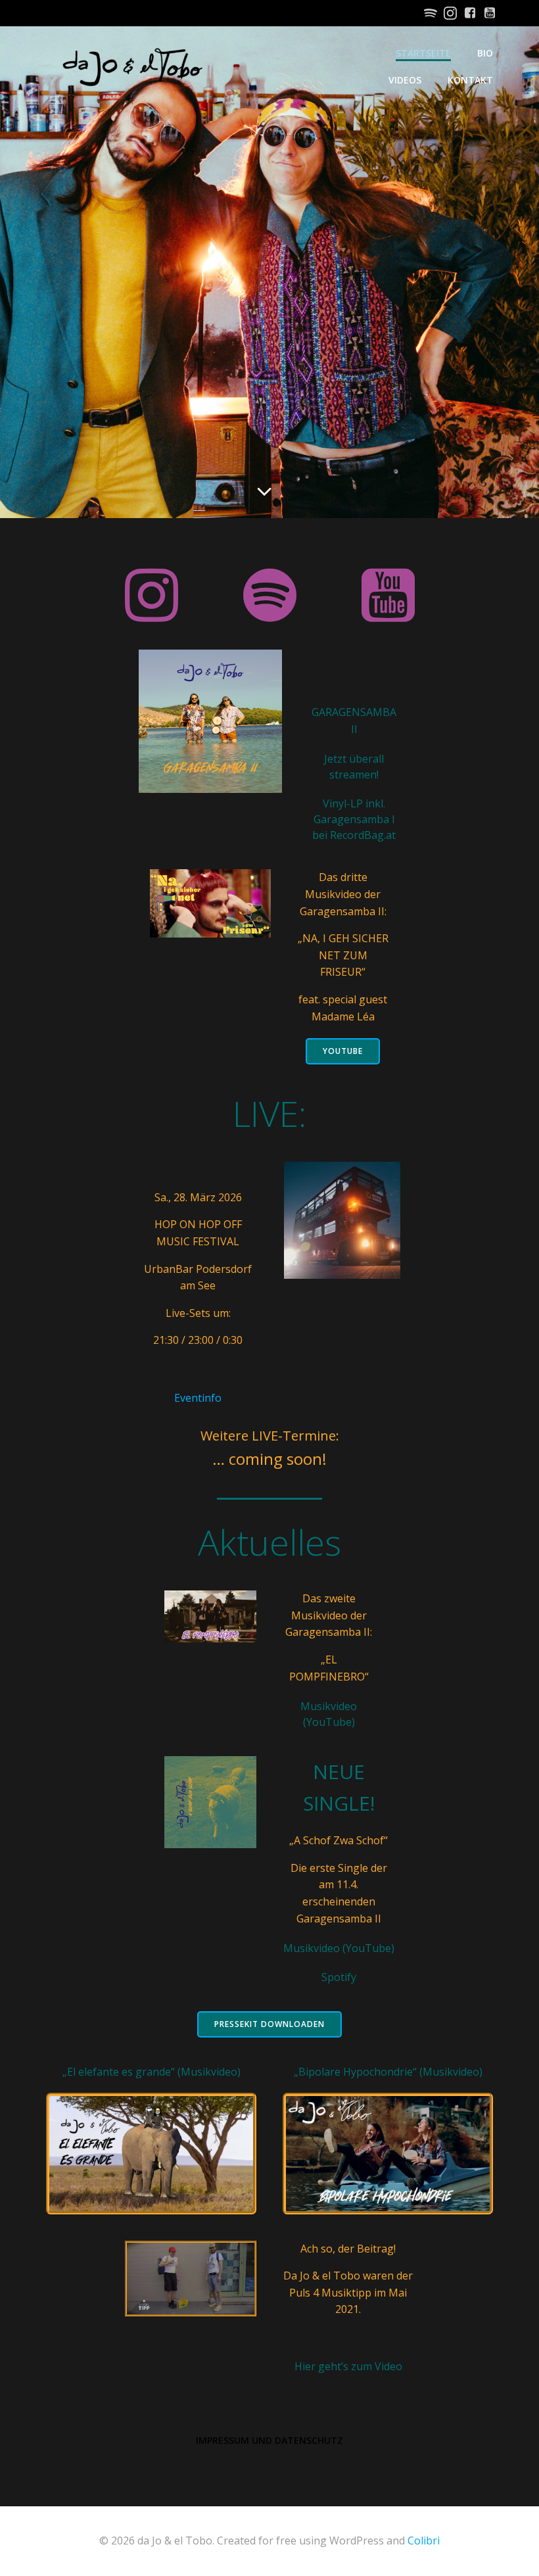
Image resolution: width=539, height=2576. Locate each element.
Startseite (423, 53)
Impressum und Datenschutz (269, 2440)
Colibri (424, 2540)
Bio (485, 53)
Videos (405, 80)
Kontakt (470, 80)
